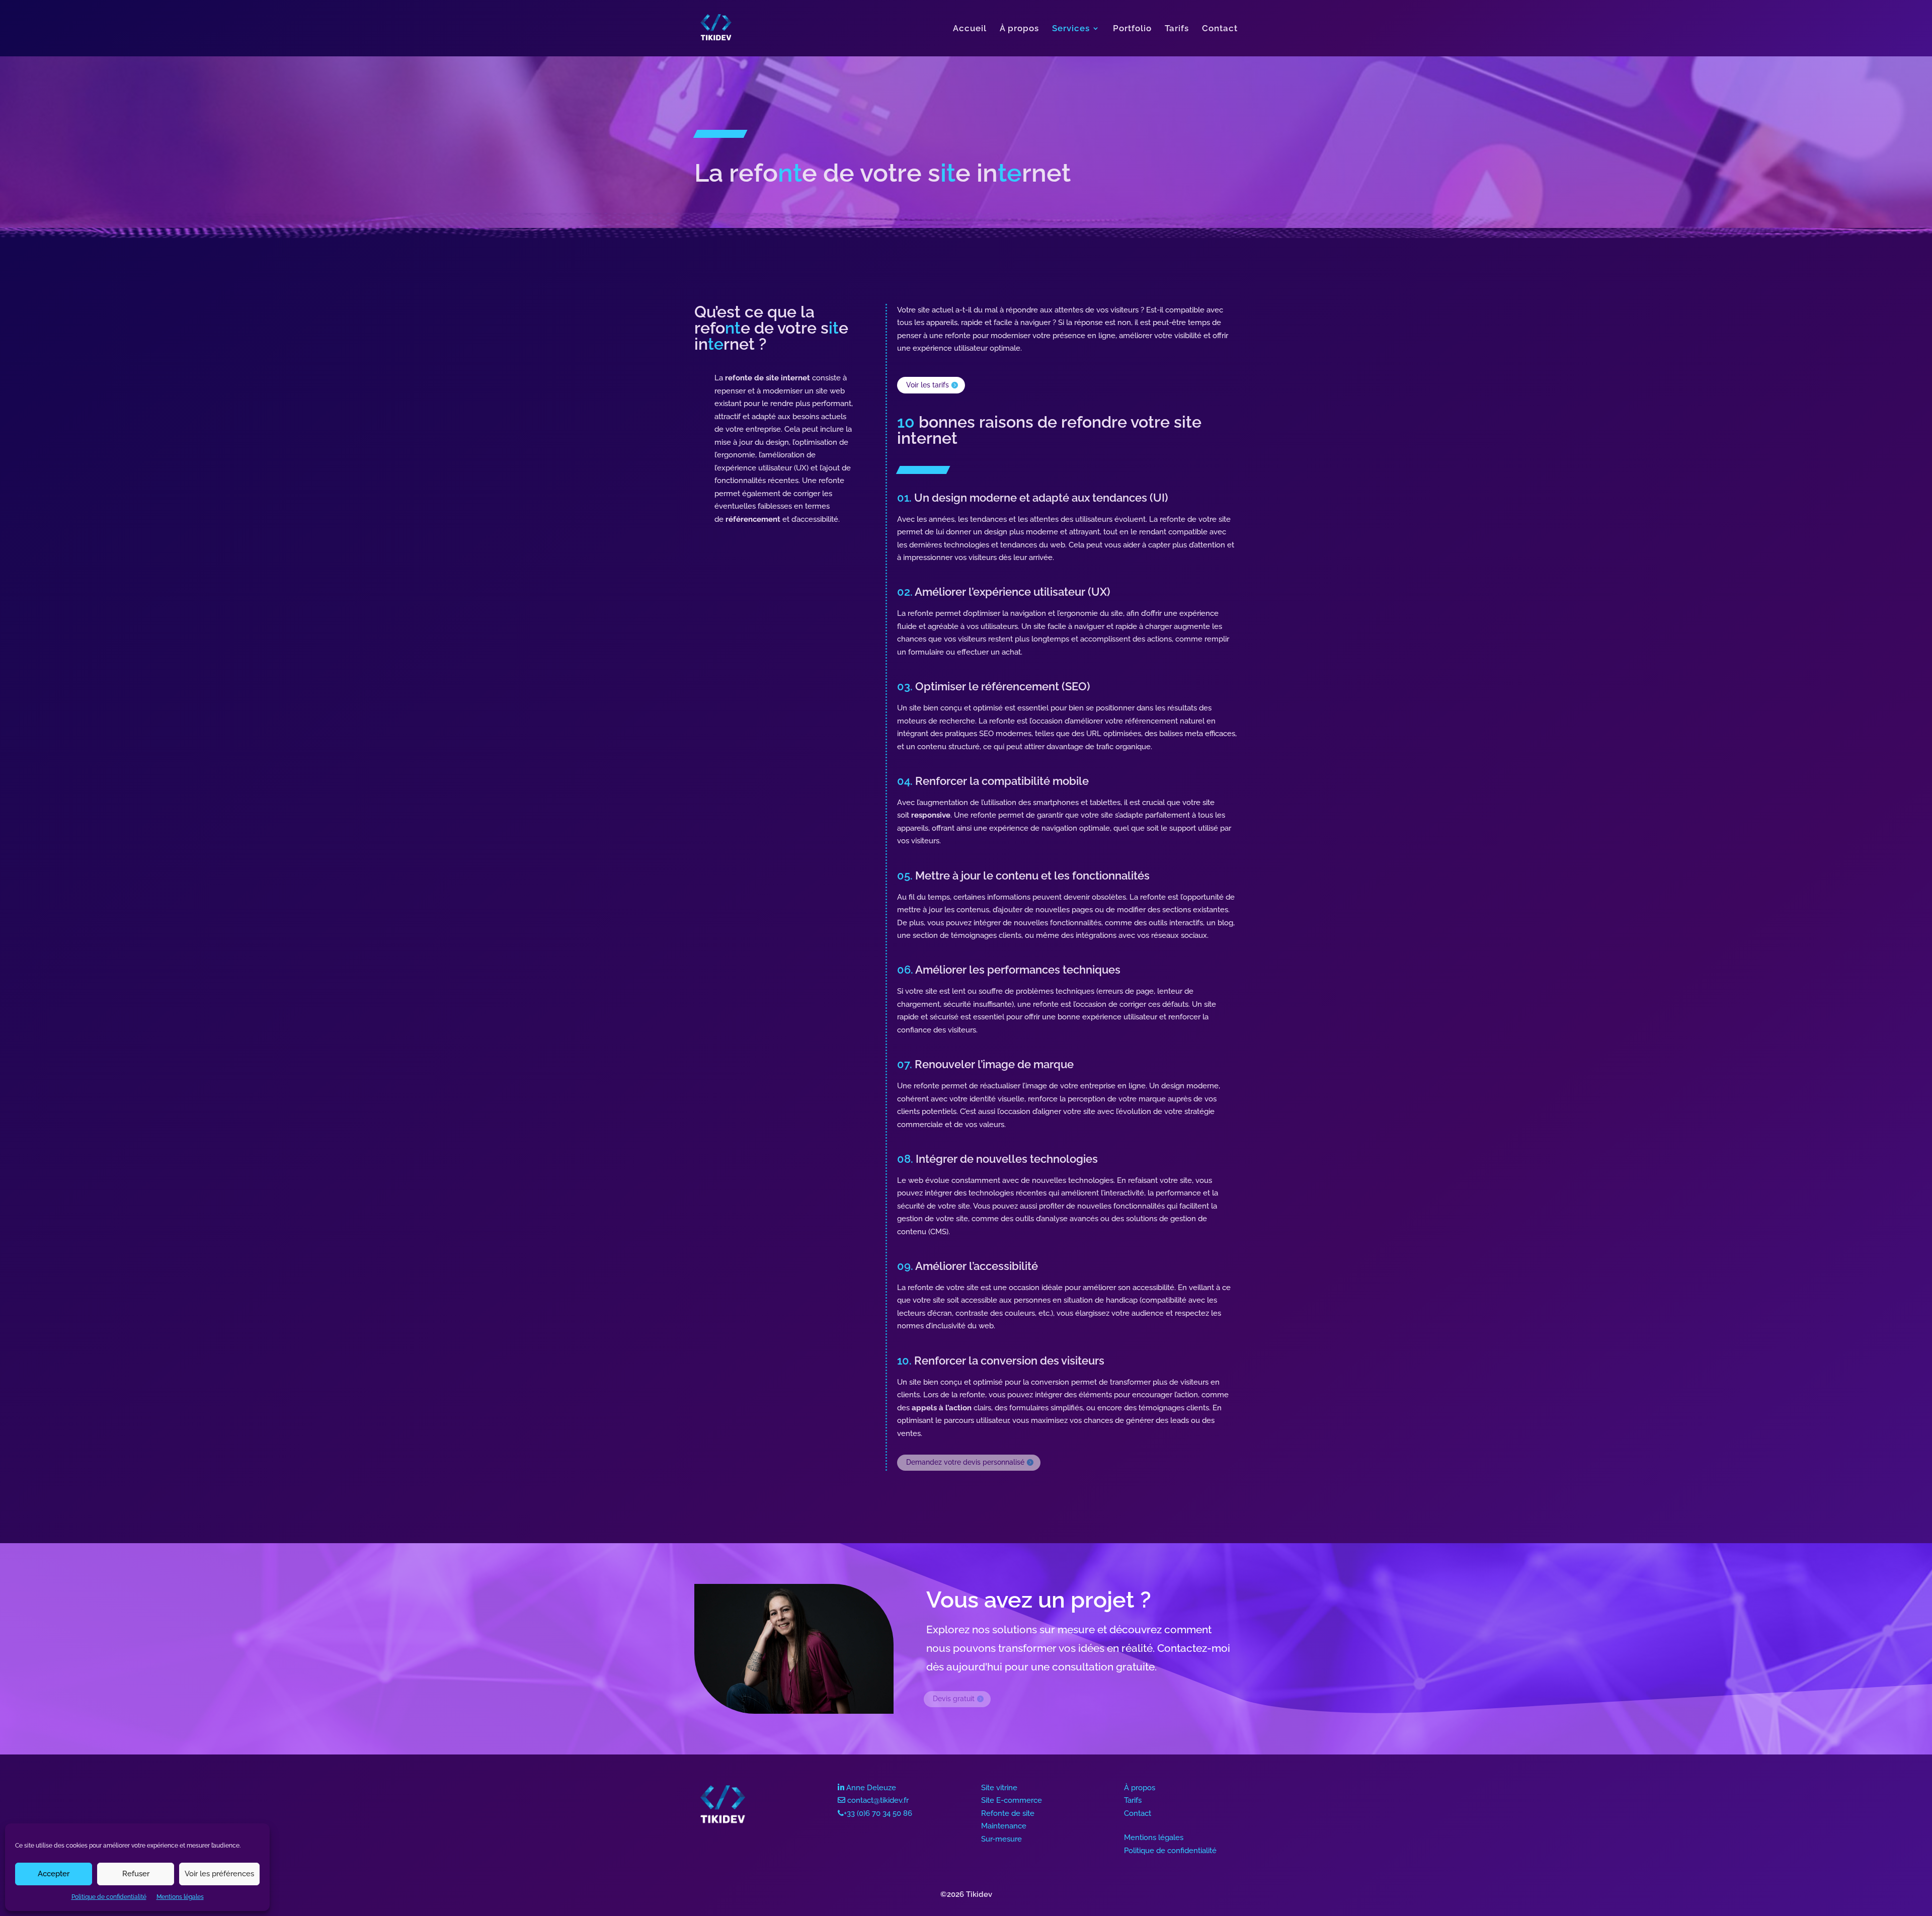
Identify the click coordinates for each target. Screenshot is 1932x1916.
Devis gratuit (954, 1699)
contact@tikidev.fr (878, 1800)
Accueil (970, 29)
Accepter (54, 1874)
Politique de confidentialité (109, 1897)
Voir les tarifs (928, 385)
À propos (1019, 29)
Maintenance (1004, 1826)
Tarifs (1177, 29)
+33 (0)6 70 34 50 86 (878, 1813)
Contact (1220, 29)
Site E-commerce (1012, 1800)
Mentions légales (180, 1897)
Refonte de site (1008, 1813)
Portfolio (1132, 29)
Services (1071, 29)
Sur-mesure (1001, 1839)
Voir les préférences (219, 1874)
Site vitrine (999, 1788)
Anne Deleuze (871, 1788)
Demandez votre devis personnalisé (965, 1462)
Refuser (136, 1874)
